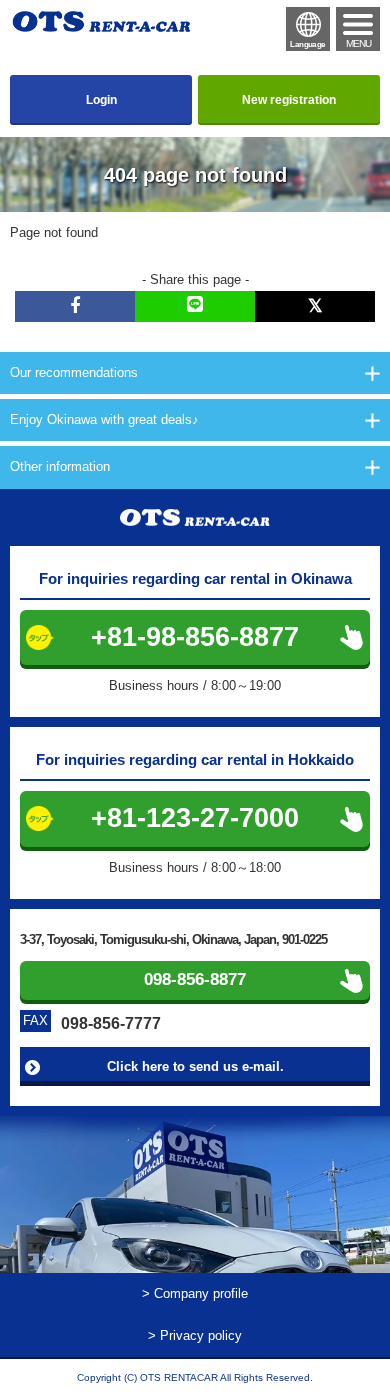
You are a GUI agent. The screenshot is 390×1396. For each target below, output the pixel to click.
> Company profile (195, 1293)
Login (101, 100)
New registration (289, 100)
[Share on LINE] (195, 306)
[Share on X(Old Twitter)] (315, 306)
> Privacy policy (195, 1335)
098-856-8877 (195, 979)
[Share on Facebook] (75, 306)
